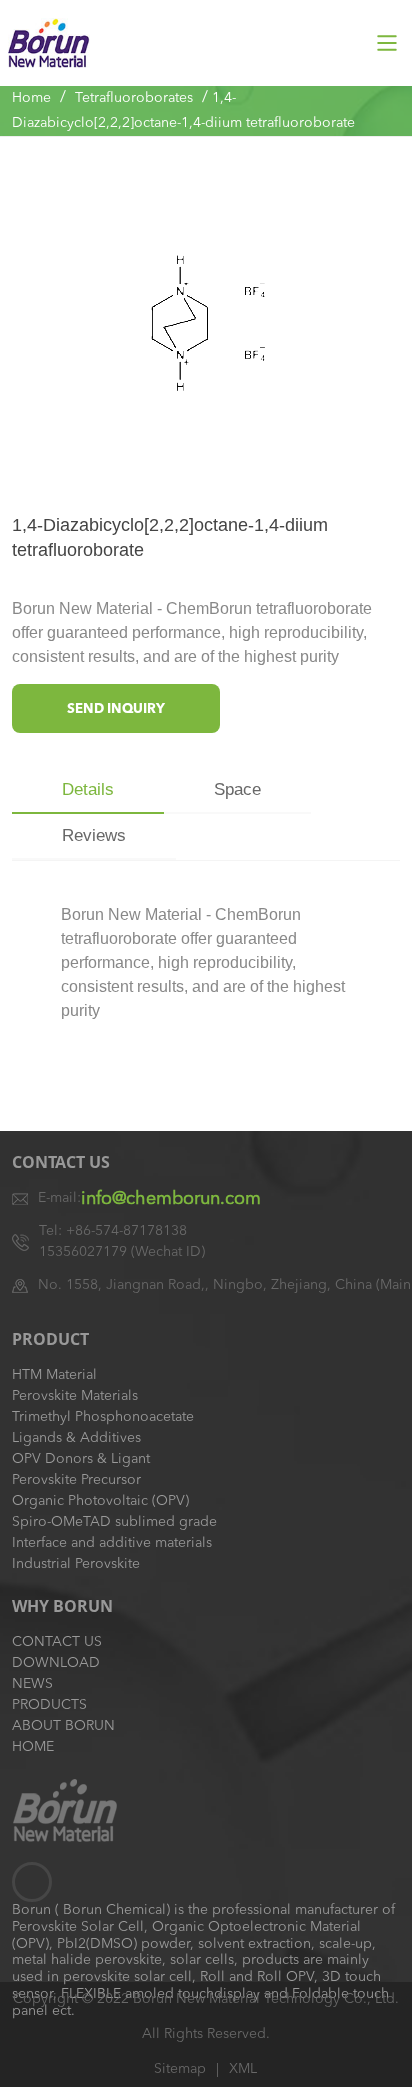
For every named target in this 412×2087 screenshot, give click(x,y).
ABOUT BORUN (63, 1726)
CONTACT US (57, 1642)
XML (243, 2069)
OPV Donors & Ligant (81, 1459)
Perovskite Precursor (76, 1480)
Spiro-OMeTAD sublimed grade (114, 1522)
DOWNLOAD (56, 1663)
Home (31, 98)
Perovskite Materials (75, 1396)
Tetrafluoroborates (134, 98)
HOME (33, 1747)
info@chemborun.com (171, 1199)
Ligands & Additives (76, 1438)
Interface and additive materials (112, 1543)
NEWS (32, 1684)
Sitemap (180, 2069)
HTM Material (54, 1375)
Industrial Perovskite (76, 1564)
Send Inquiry (116, 709)
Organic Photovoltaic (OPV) (100, 1501)
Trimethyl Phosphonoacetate (103, 1417)
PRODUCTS (49, 1705)
